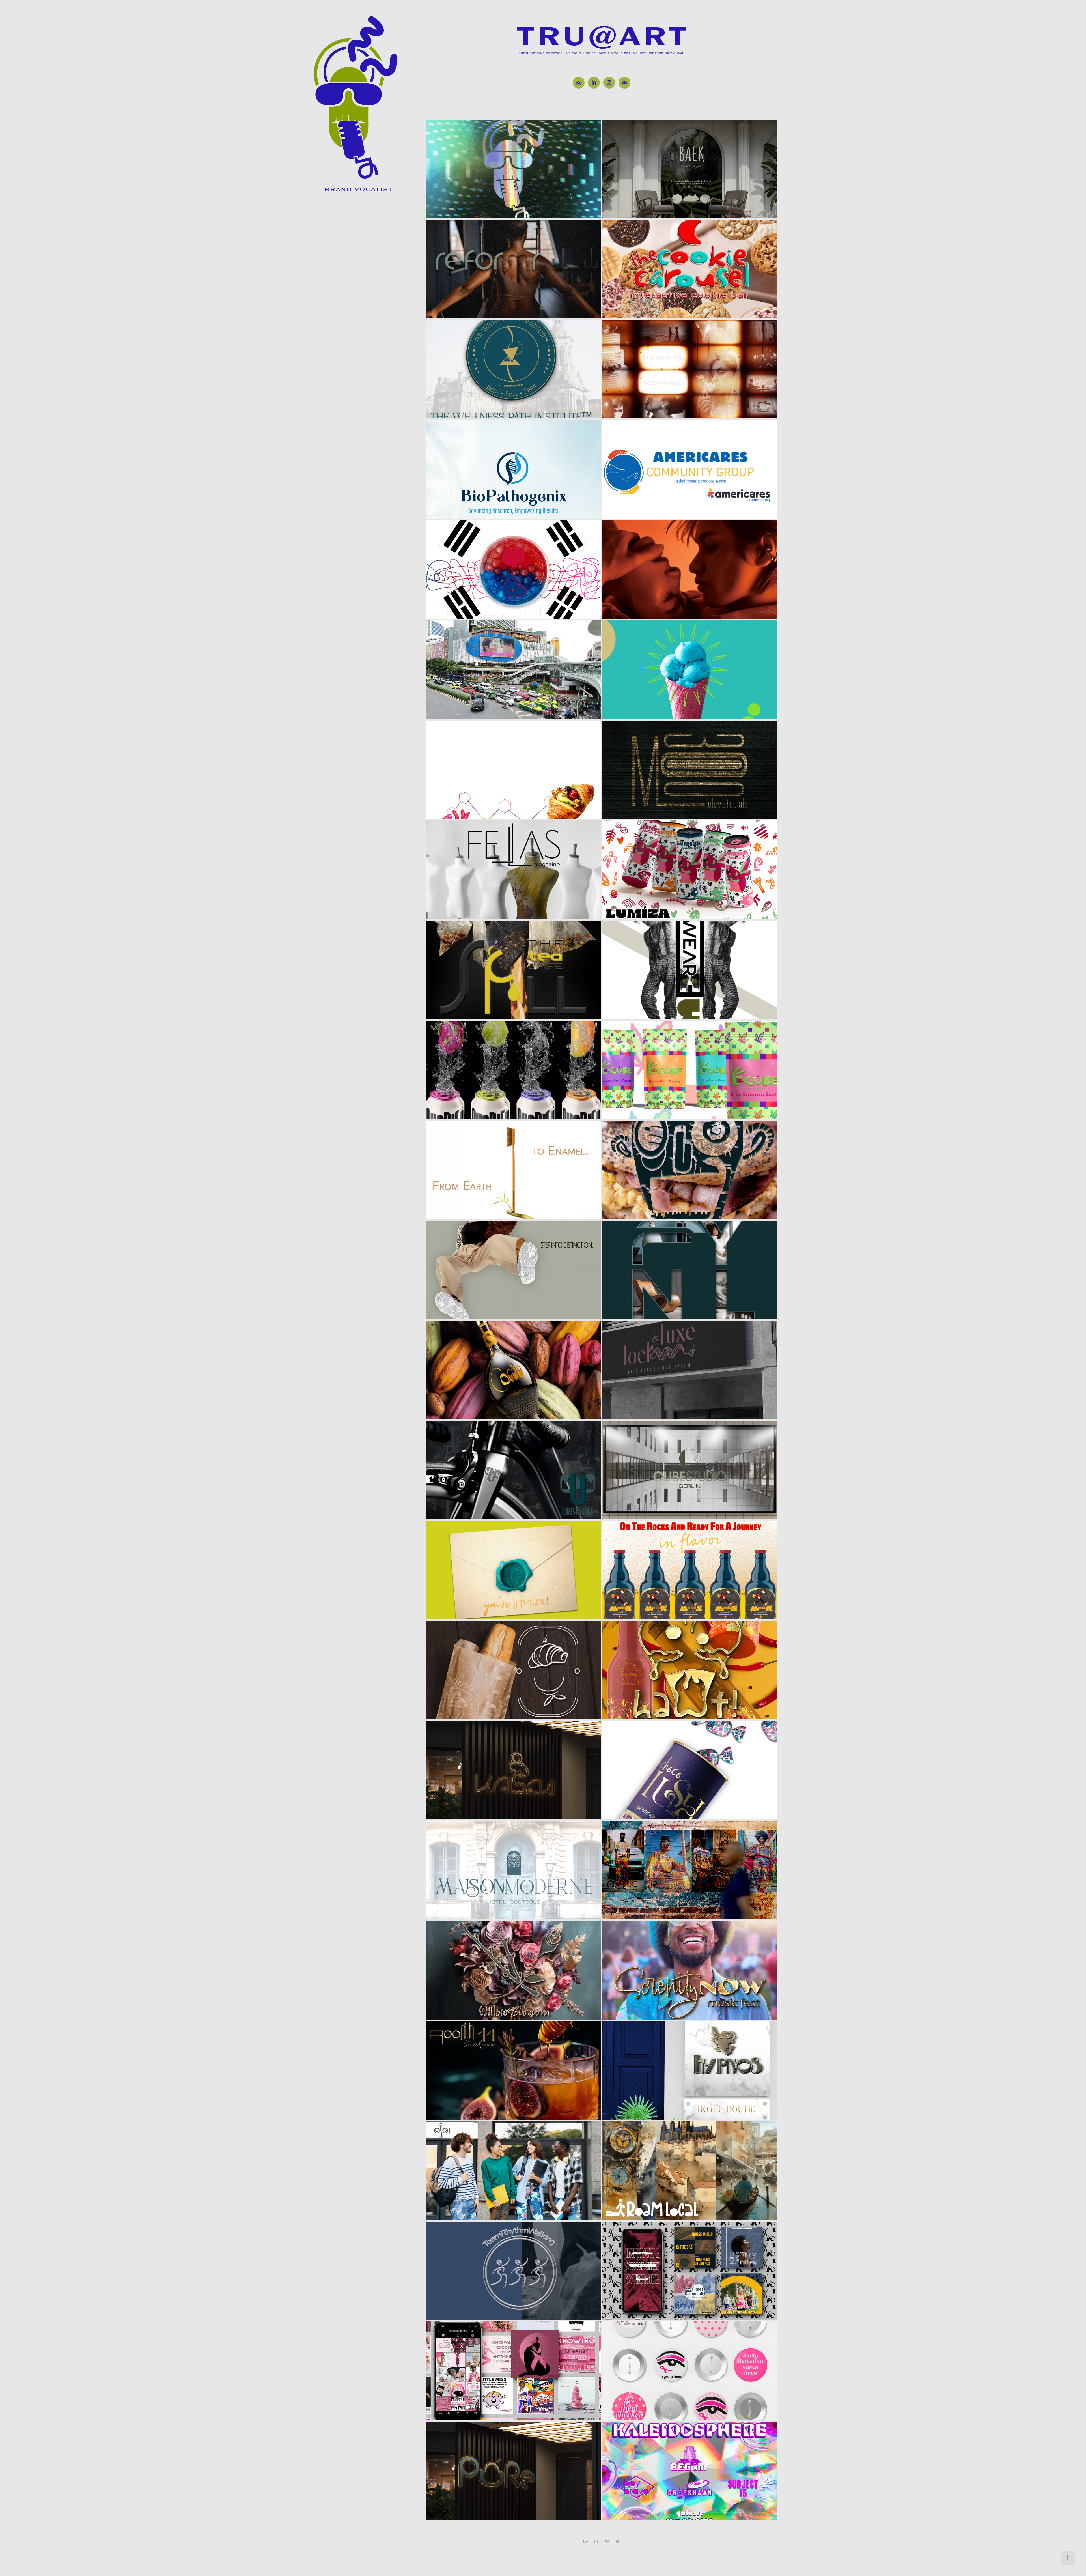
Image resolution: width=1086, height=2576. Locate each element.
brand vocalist (358, 189)
